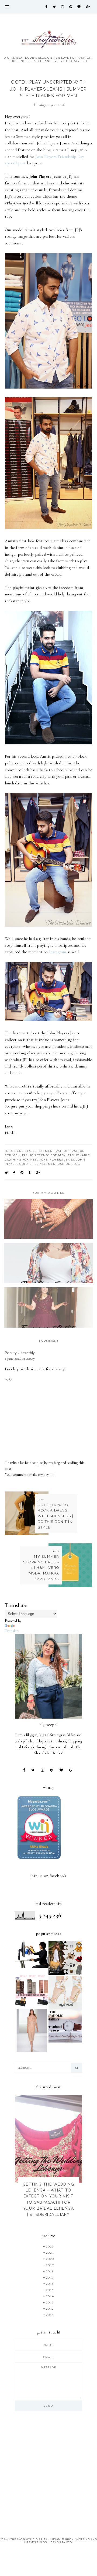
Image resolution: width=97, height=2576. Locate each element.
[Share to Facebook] (14, 1173)
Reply (8, 1379)
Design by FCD (61, 2542)
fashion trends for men (44, 1155)
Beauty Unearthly (20, 1353)
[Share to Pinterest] (22, 1173)
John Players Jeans (57, 1159)
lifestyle (38, 1164)
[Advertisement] (48, 2471)
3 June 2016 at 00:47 (20, 1359)
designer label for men (31, 1151)
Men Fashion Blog (64, 1164)
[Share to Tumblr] (30, 1173)
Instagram (58, 952)
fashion (62, 1151)
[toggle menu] (7, 7)
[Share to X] (7, 1173)
